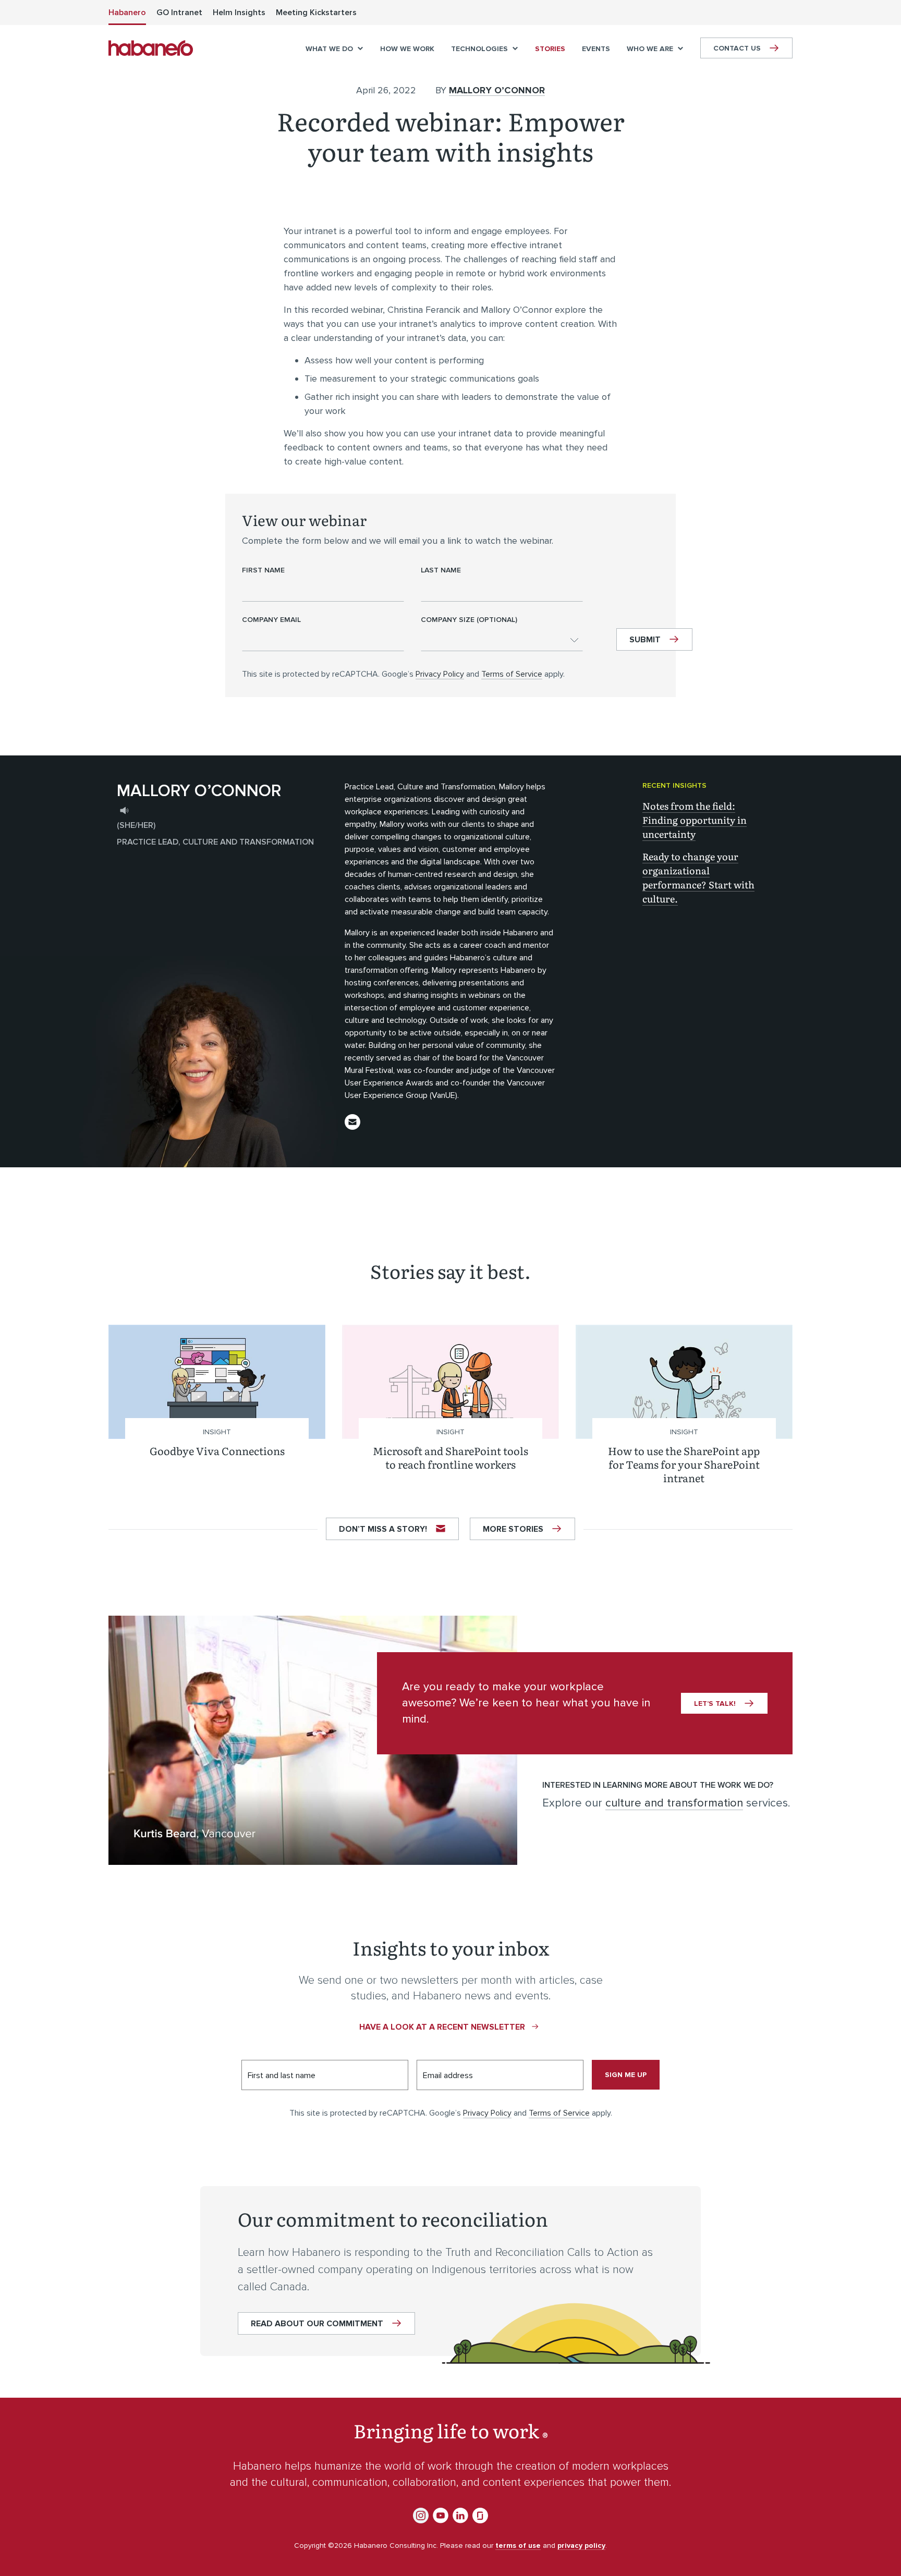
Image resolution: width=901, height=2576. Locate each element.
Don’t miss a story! (383, 1529)
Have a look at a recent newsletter (442, 2027)
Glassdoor (480, 2516)
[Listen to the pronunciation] (124, 810)
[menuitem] (127, 13)
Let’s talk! (715, 1704)
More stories (513, 1529)
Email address (448, 2076)
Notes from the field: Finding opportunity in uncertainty (695, 820)
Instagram (421, 2516)
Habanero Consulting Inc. (151, 48)
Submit (645, 640)
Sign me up (626, 2075)
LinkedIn (460, 2516)
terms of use (518, 2546)
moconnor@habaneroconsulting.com (352, 1122)
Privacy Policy (440, 674)
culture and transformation (674, 1803)
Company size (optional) (469, 620)
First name (263, 570)
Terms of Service (512, 674)
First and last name (282, 2076)
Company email (271, 620)
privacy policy (581, 2546)
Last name (441, 570)
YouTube (441, 2516)
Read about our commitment (317, 2324)
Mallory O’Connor (497, 90)
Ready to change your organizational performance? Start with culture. (698, 877)
